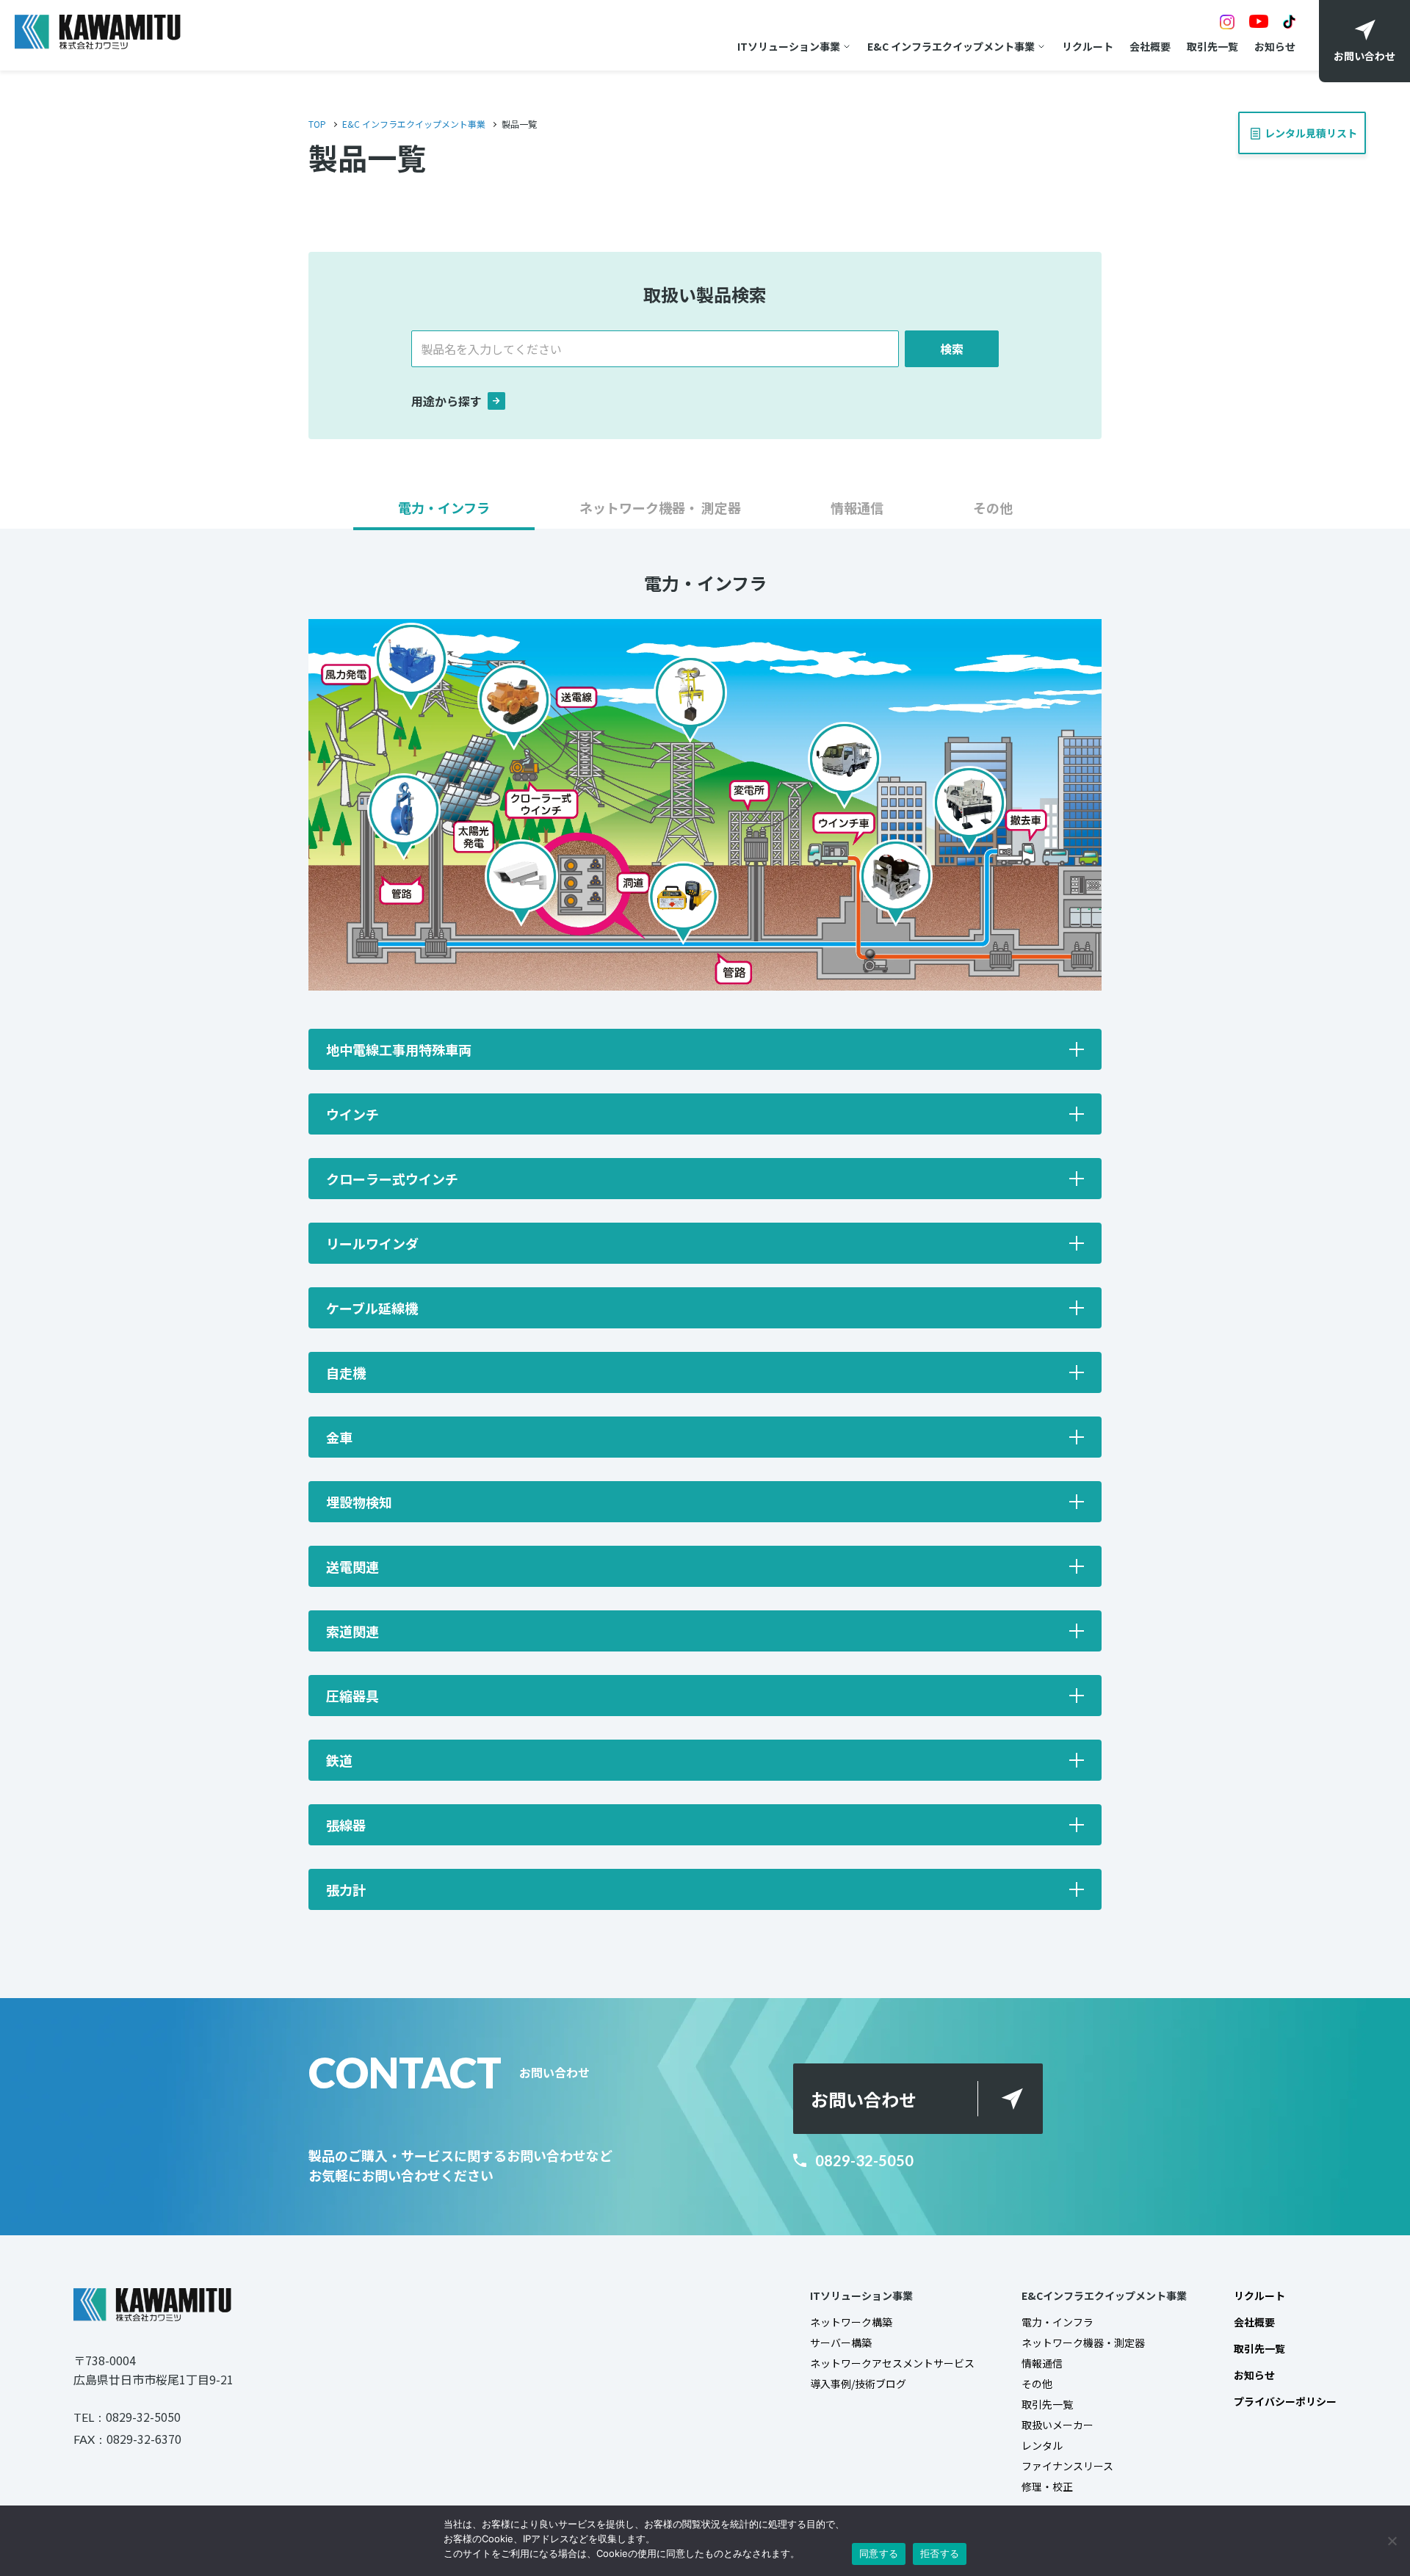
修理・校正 (1047, 2486)
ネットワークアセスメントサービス (892, 2363)
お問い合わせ (864, 2099)
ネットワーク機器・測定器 (1083, 2342)
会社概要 (1150, 46)
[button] (444, 514)
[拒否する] (1392, 2541)
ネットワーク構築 (851, 2322)
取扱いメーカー (1057, 2425)
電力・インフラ (1057, 2322)
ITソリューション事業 (789, 46)
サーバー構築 (841, 2342)
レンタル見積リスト (1315, 126)
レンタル (1042, 2445)
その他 (1037, 2384)
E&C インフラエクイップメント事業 (951, 46)
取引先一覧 (1212, 46)
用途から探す (446, 401)
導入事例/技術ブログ (858, 2384)
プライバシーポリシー (1285, 2401)
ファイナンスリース (1067, 2466)
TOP (317, 124)
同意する (879, 2553)
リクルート (1088, 46)
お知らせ (1275, 46)
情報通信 (1042, 2363)
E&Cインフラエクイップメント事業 (1104, 2295)
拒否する (940, 2553)
